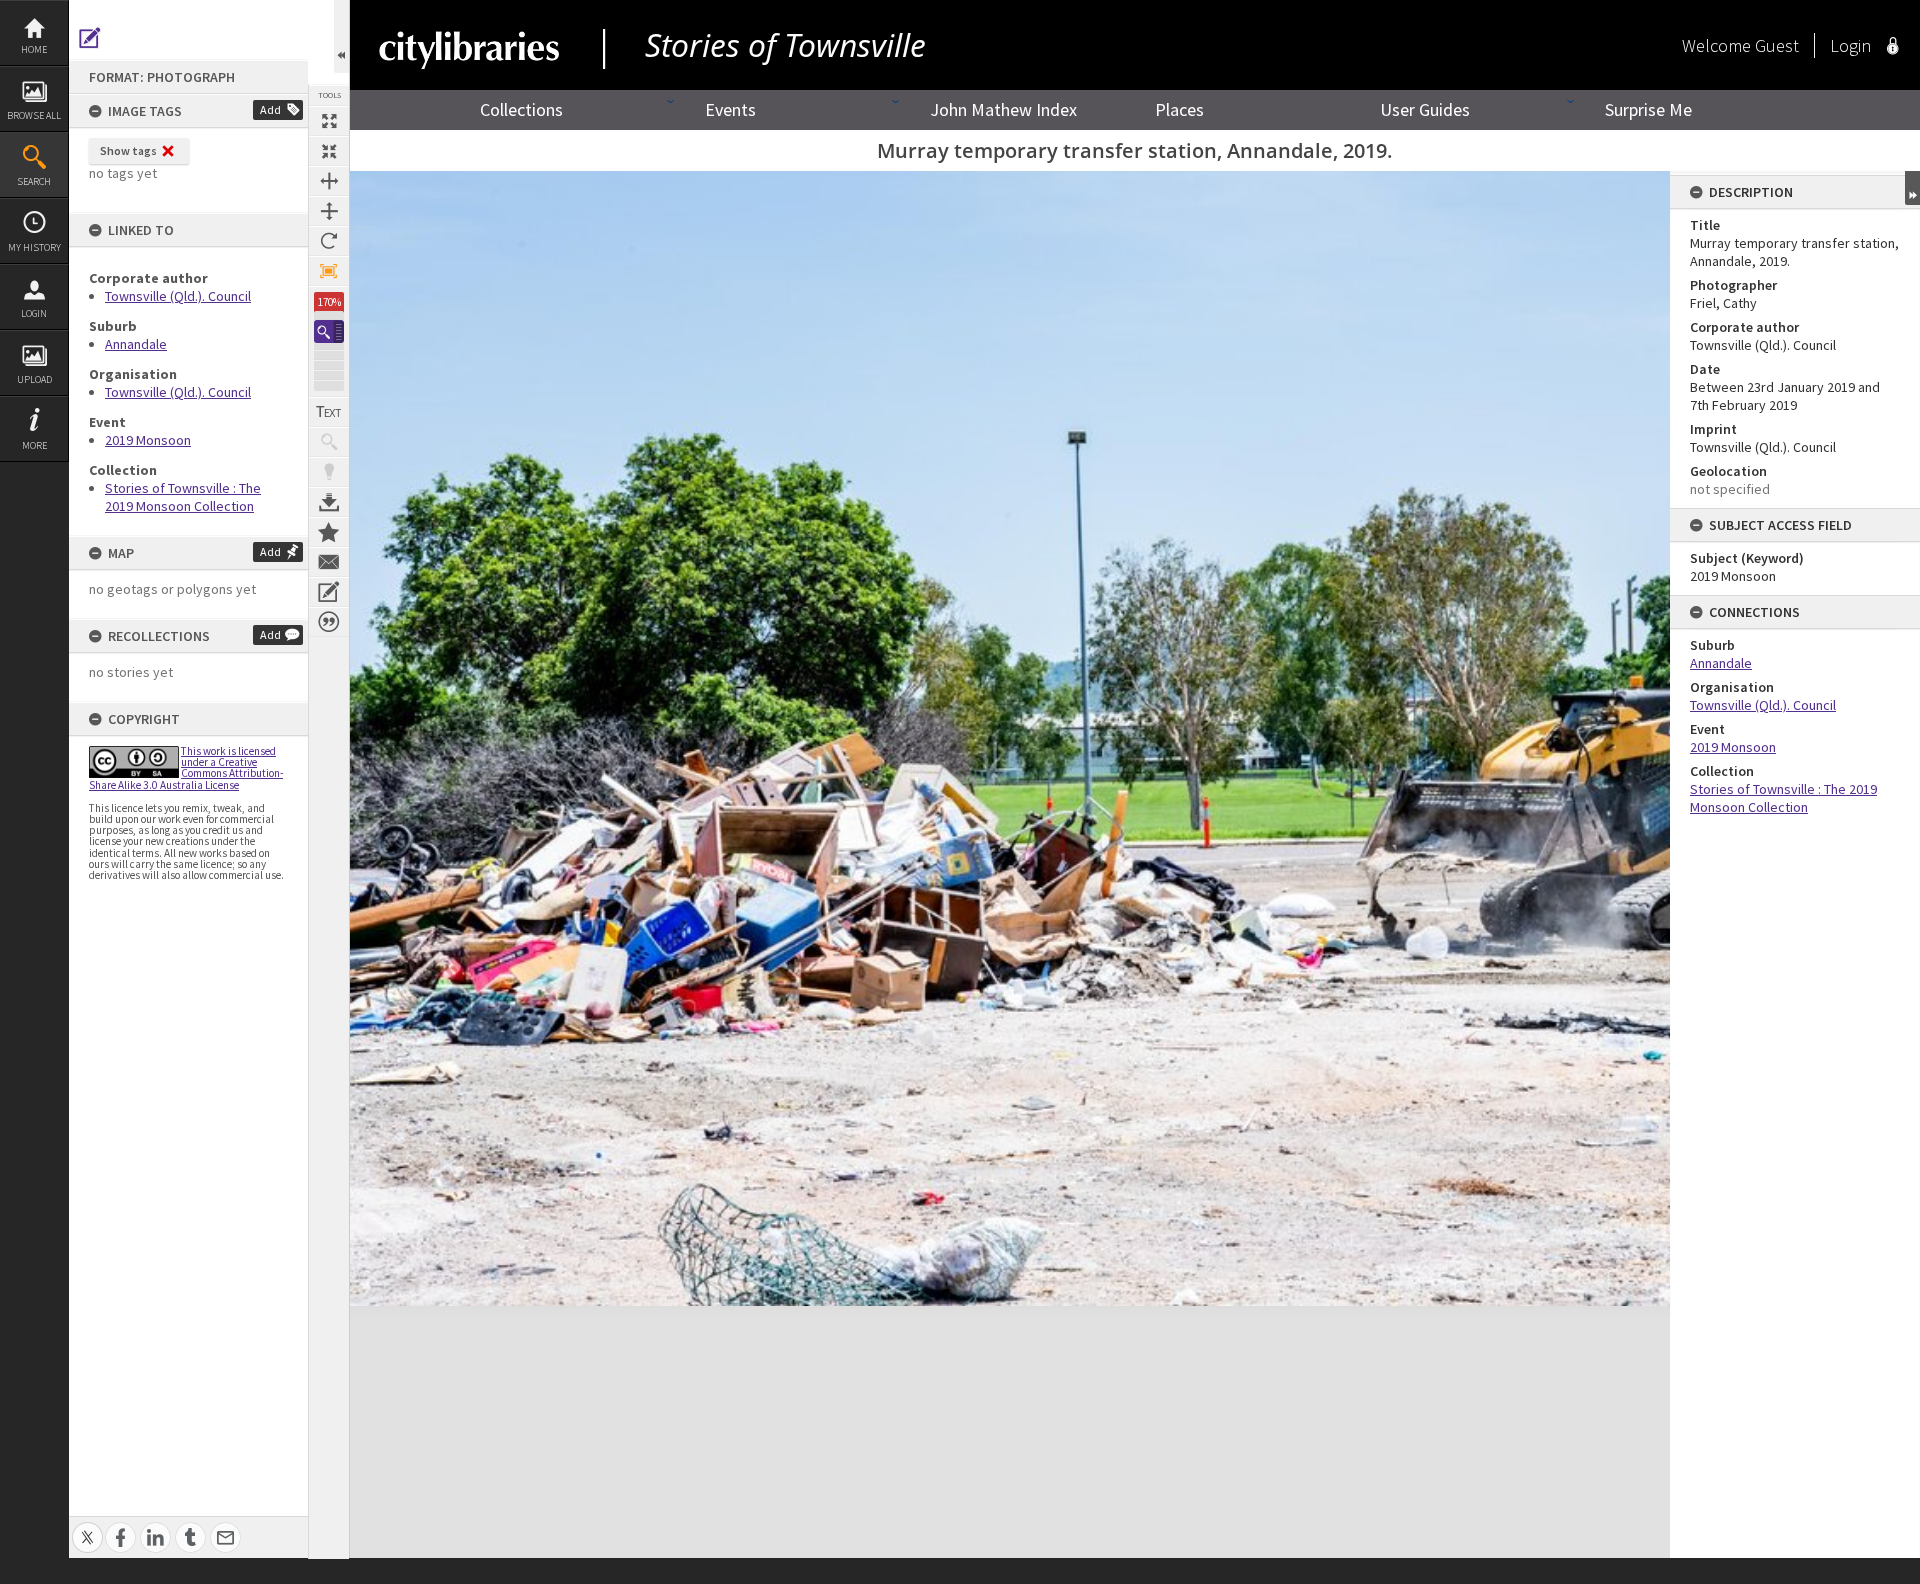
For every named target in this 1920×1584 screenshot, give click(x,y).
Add (270, 109)
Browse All (34, 115)
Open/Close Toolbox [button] (341, 36)
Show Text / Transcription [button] (329, 412)
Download (329, 502)
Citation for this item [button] (329, 622)
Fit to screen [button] (329, 151)
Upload (34, 379)
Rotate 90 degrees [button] (329, 241)
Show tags (128, 150)
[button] (329, 331)
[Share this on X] (87, 1526)
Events (730, 109)
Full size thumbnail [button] (329, 121)
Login (34, 313)
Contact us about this (329, 562)
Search (34, 181)
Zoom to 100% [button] (329, 271)
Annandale (136, 344)
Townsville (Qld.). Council (178, 296)
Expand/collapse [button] (1912, 188)
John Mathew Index (1003, 109)
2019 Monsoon (148, 440)
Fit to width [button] (329, 181)
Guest (1777, 45)
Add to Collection (329, 532)
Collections (521, 109)
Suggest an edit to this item (90, 38)
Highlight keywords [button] (329, 472)
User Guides (1425, 109)
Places (1179, 109)
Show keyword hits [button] (329, 442)
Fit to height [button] (329, 211)
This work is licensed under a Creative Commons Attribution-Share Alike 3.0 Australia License (186, 768)
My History (34, 247)
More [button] (34, 445)
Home (34, 49)
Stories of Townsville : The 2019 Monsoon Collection (183, 497)
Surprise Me (1648, 109)
